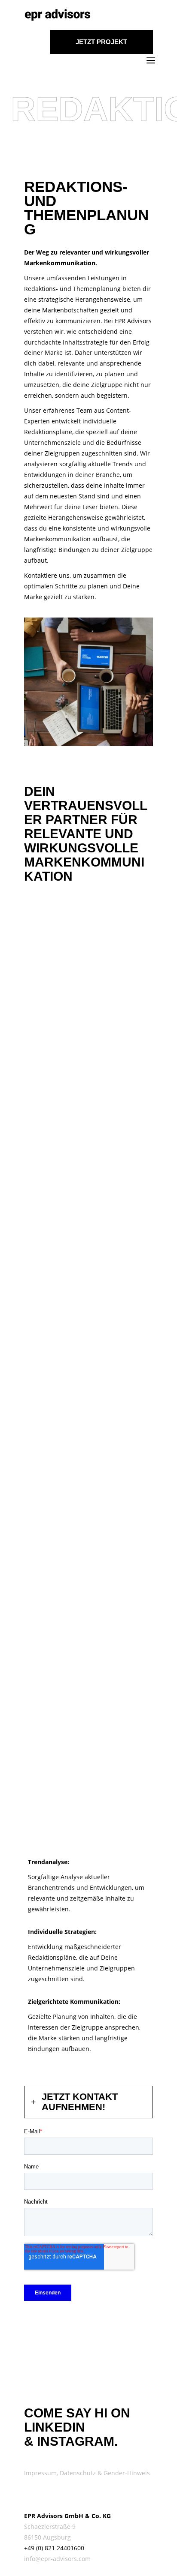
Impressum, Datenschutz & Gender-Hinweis (87, 2473)
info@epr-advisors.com (57, 2559)
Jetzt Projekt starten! (101, 46)
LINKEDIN (55, 2427)
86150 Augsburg (47, 2537)
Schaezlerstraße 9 (50, 2527)
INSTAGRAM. (77, 2441)
